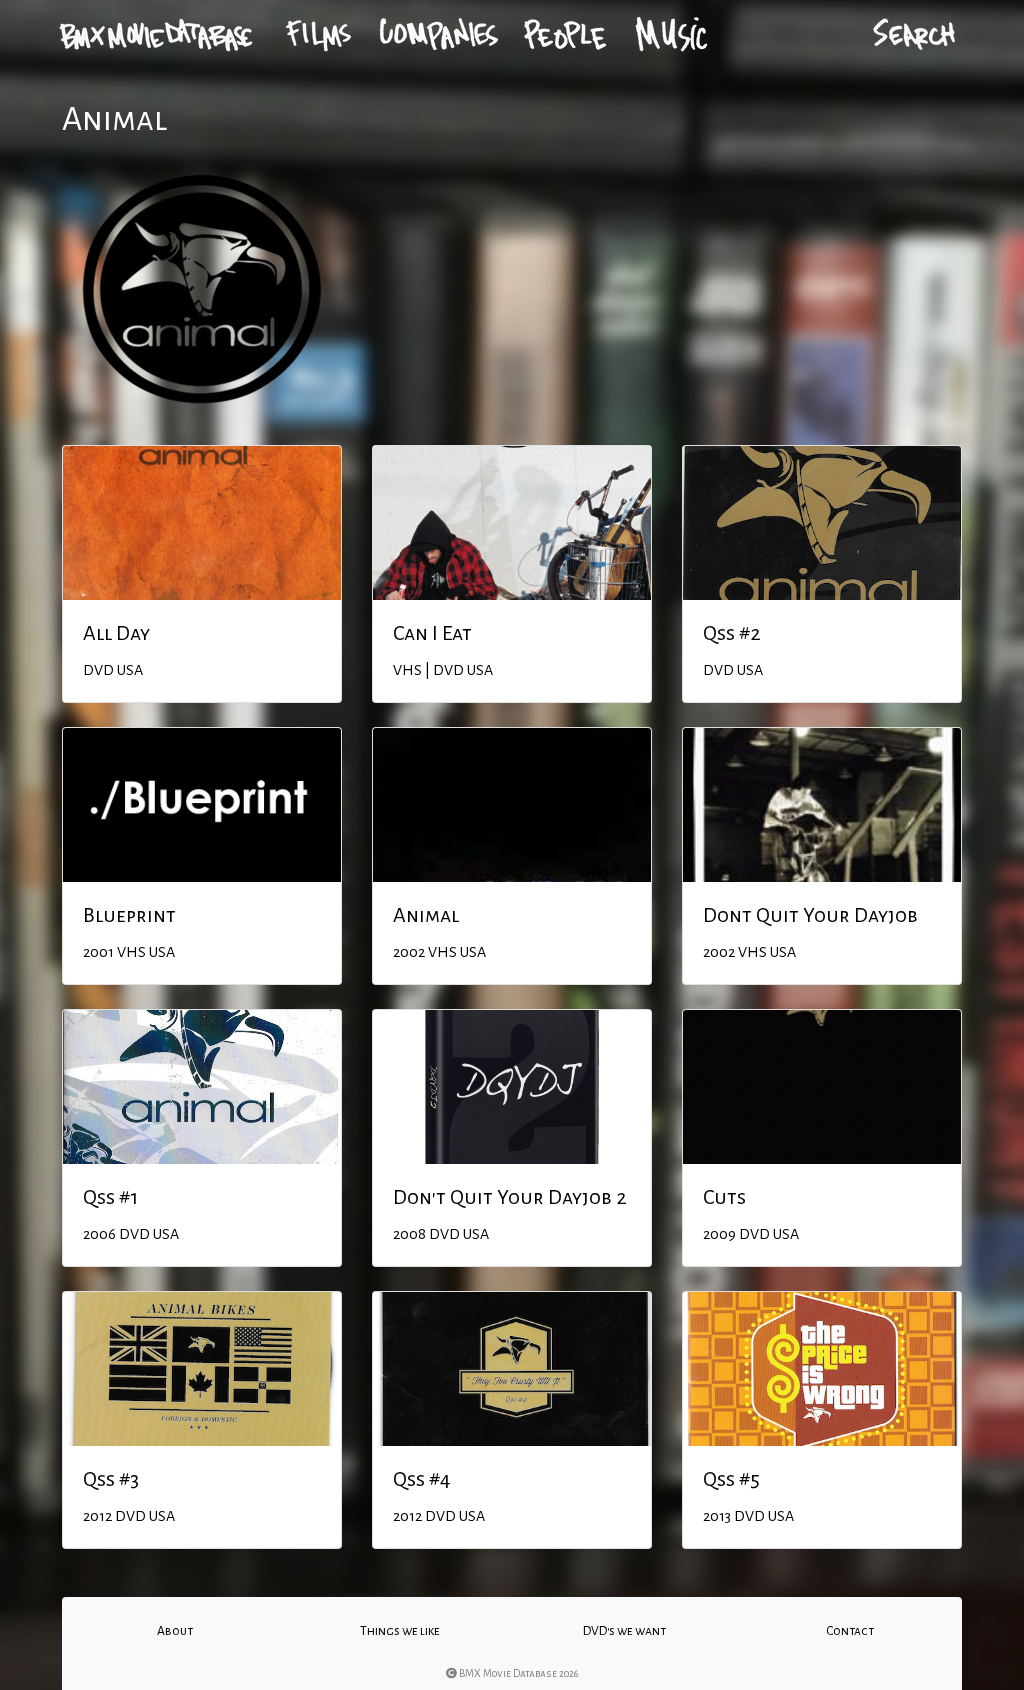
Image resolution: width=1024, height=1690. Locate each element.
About (175, 1631)
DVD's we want (624, 1631)
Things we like (400, 1631)
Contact (850, 1631)
